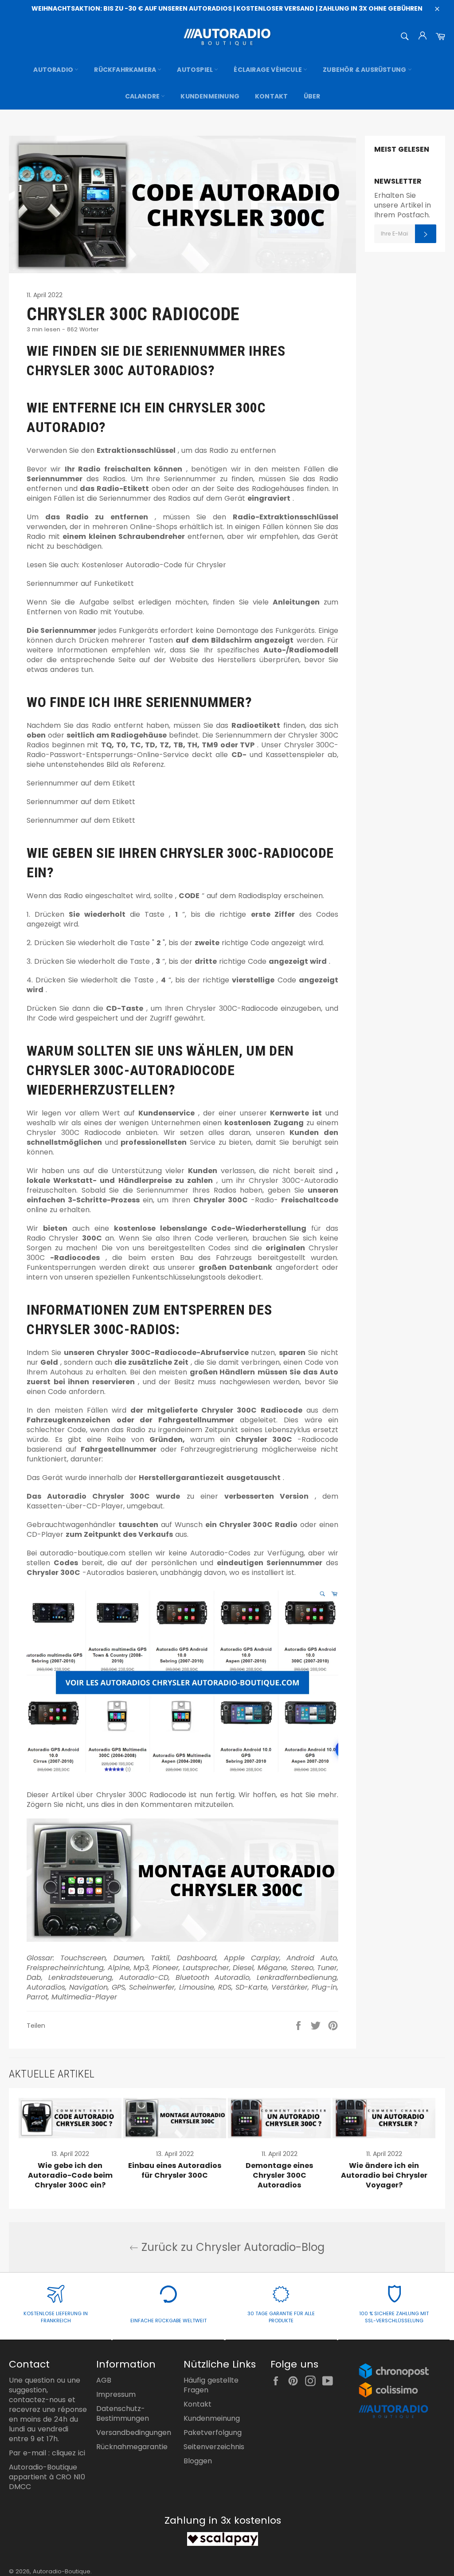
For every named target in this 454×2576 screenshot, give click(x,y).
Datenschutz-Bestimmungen (123, 2413)
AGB (104, 2380)
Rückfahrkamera (126, 70)
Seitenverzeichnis (214, 2447)
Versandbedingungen (134, 2433)
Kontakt (271, 96)
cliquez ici (68, 2453)
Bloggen (198, 2461)
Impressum (116, 2394)
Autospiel (196, 70)
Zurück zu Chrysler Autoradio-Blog (231, 2247)
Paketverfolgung (213, 2433)
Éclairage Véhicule (268, 70)
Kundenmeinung (210, 96)
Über (312, 96)
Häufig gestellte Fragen (211, 2385)
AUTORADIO (54, 70)
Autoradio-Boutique (62, 2571)
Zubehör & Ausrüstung (365, 70)
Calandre (143, 96)
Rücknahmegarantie (132, 2447)
